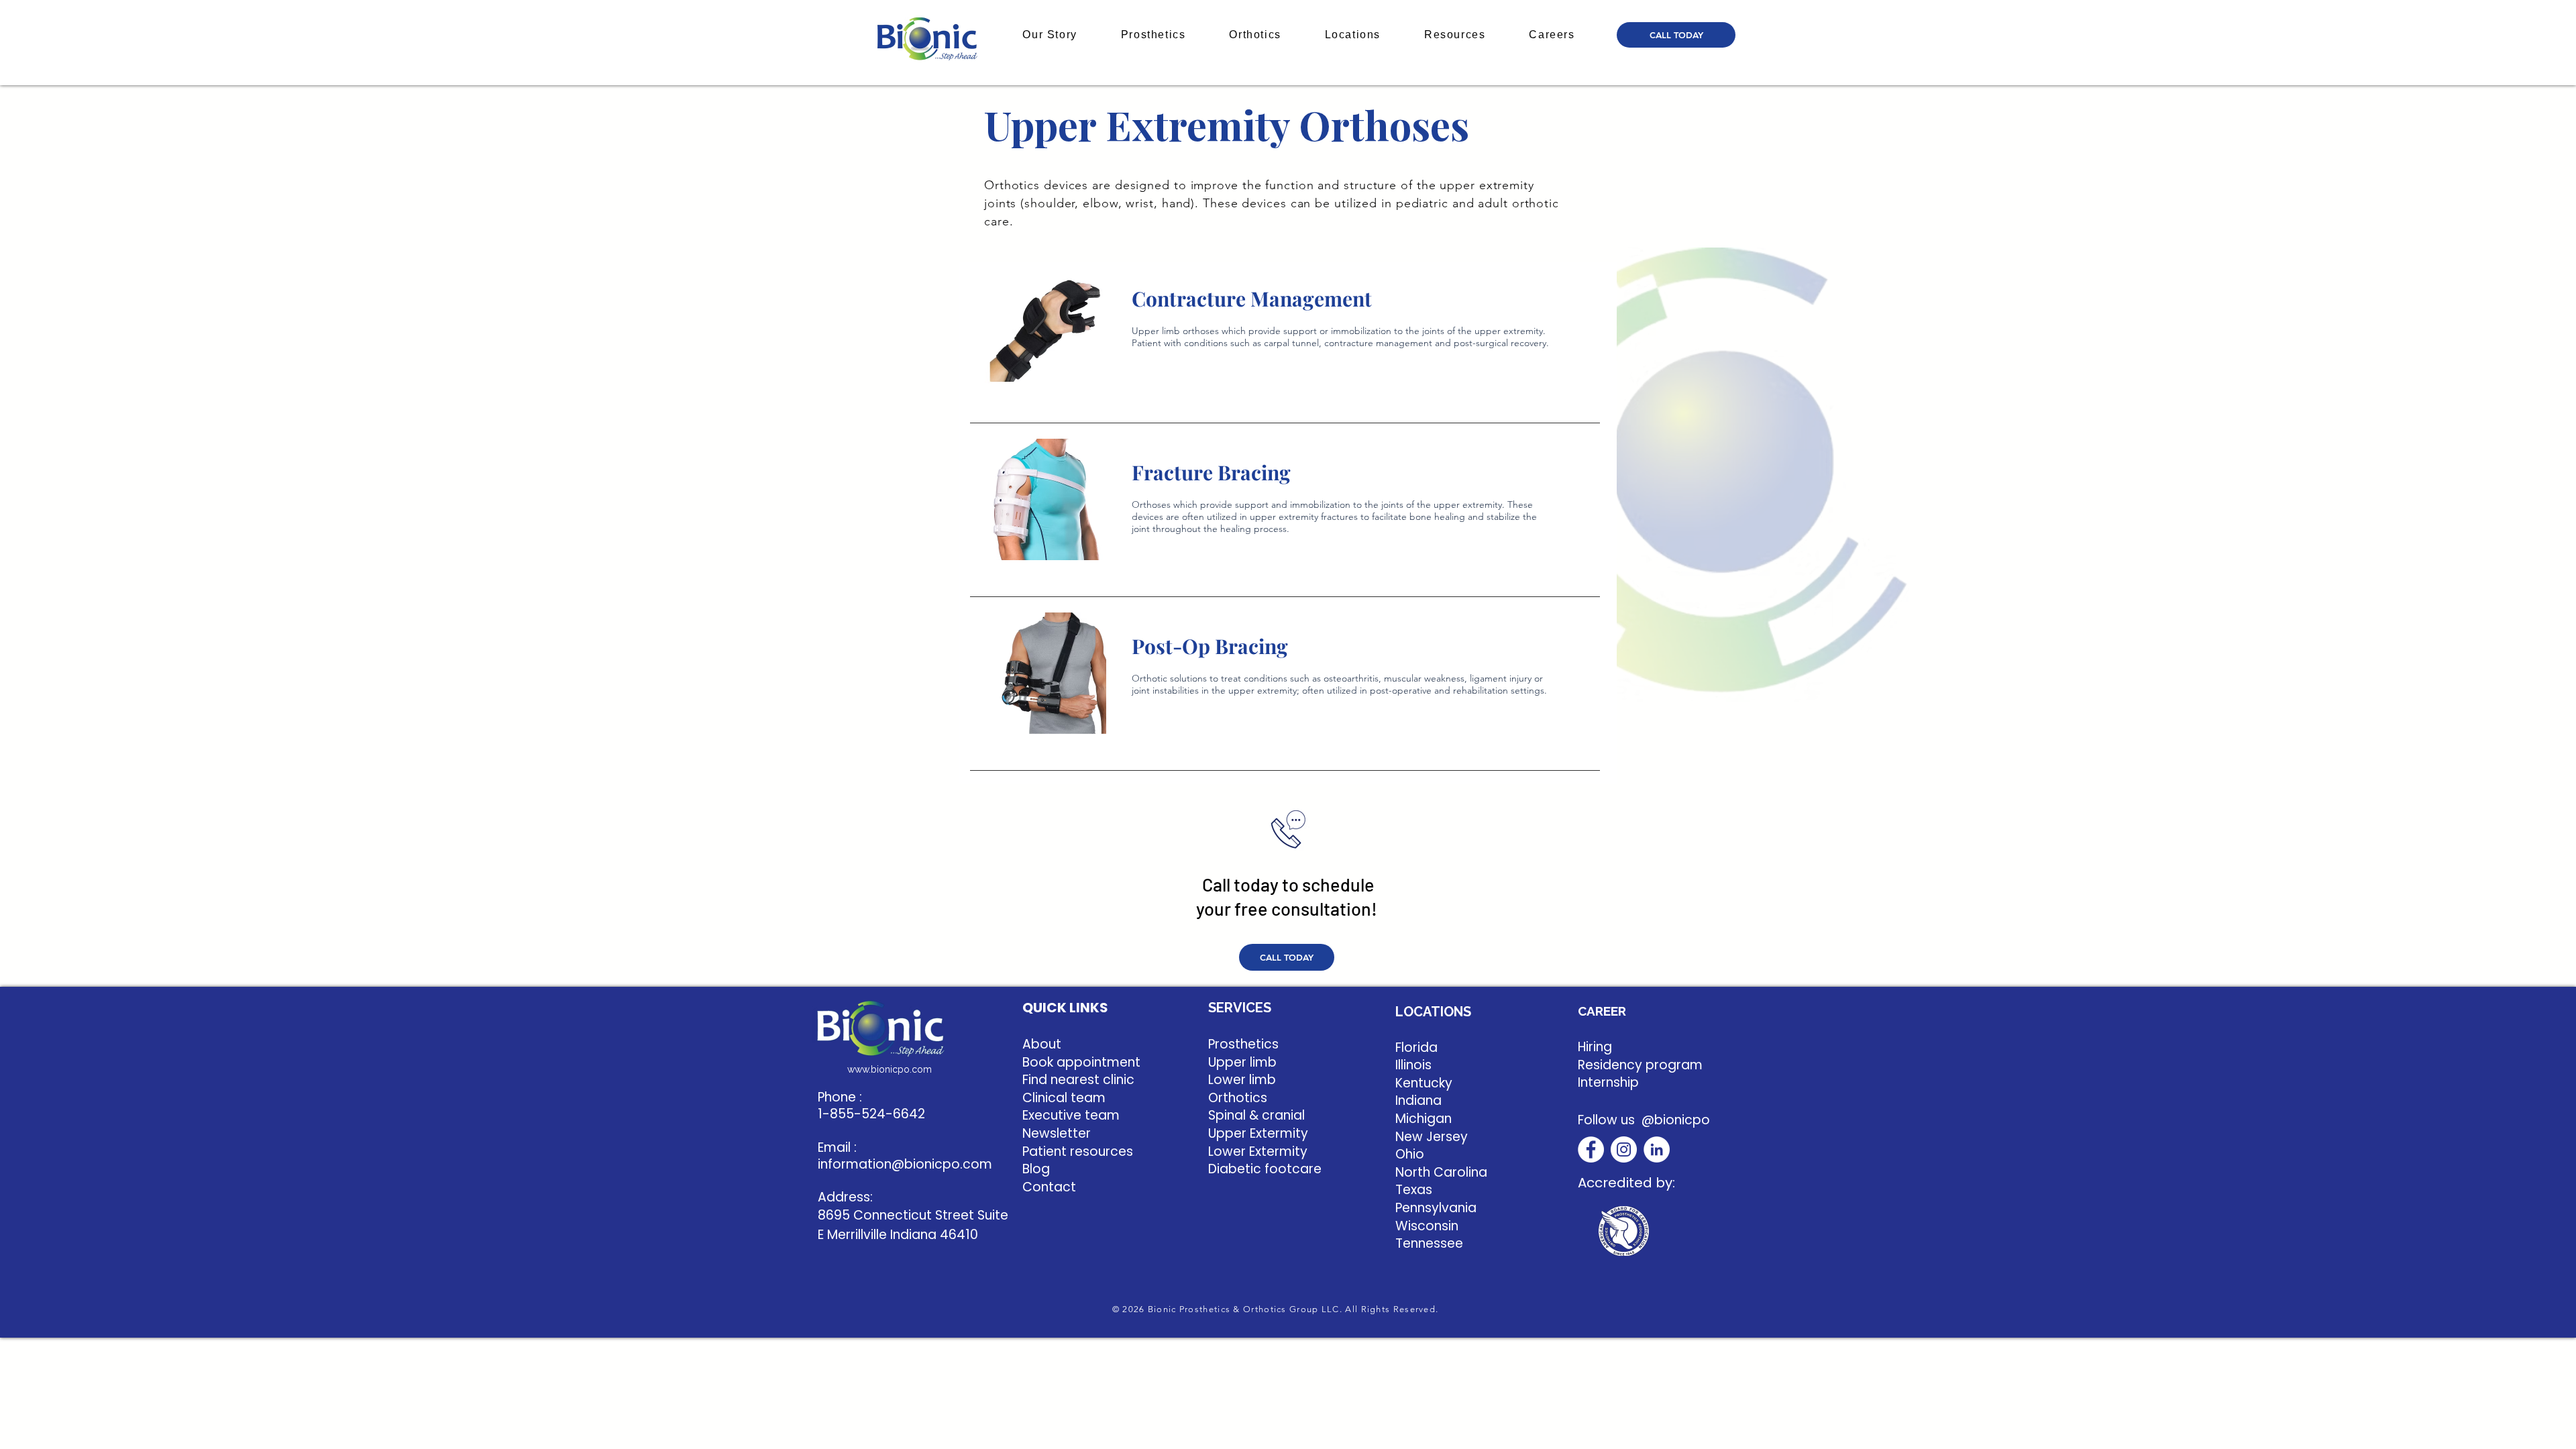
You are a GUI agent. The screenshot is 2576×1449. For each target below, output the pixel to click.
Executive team (1071, 1115)
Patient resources (1078, 1151)
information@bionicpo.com (905, 1164)
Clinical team (1064, 1098)
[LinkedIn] (1657, 1149)
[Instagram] (1624, 1149)
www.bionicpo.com (890, 1069)
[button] (1050, 35)
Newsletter (1057, 1133)
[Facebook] (1591, 1149)
